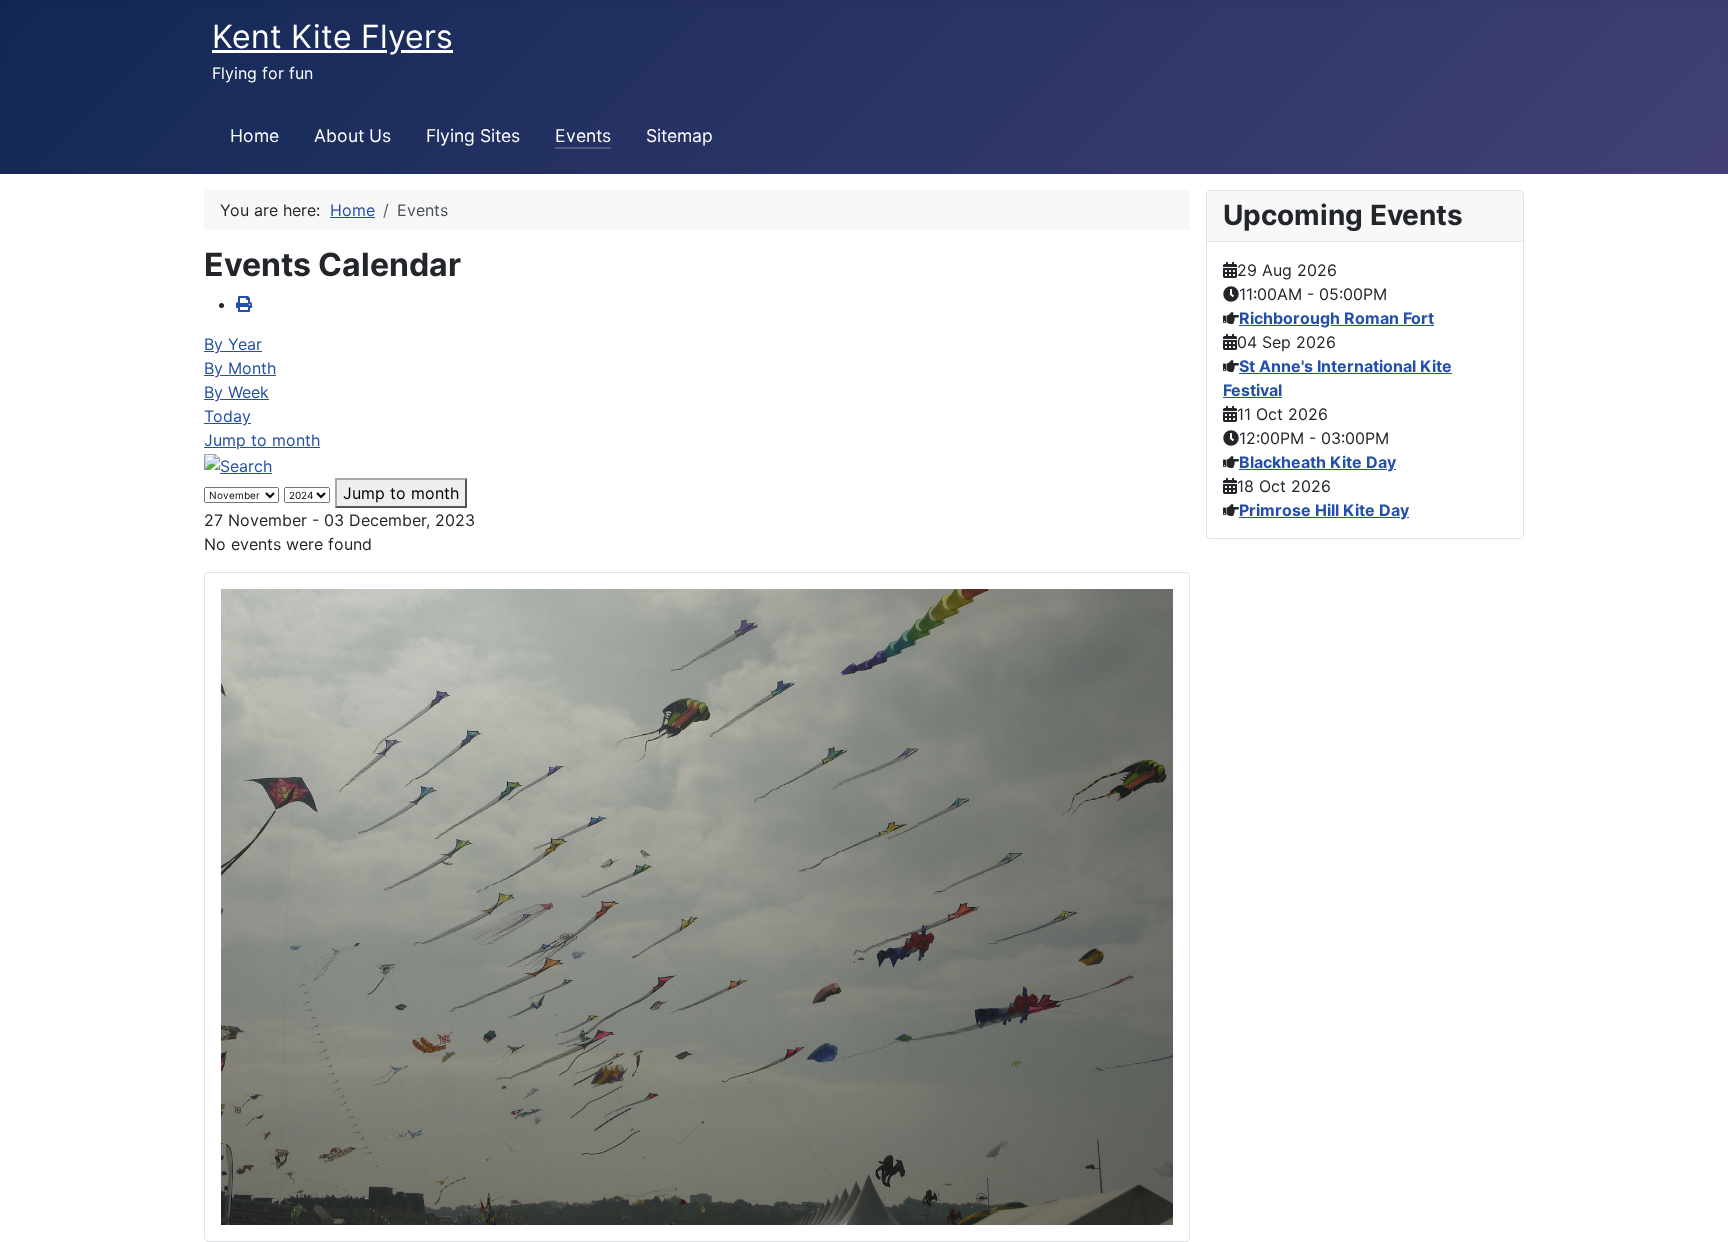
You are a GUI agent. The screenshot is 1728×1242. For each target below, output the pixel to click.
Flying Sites (473, 135)
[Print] (244, 304)
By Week (236, 392)
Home (254, 135)
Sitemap (679, 135)
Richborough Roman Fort (1336, 318)
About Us (352, 135)
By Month (240, 368)
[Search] (238, 464)
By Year (233, 344)
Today (227, 416)
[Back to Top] (1693, 1205)
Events (583, 135)
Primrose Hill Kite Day (1324, 510)
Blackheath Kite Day (1317, 462)
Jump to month (262, 440)
